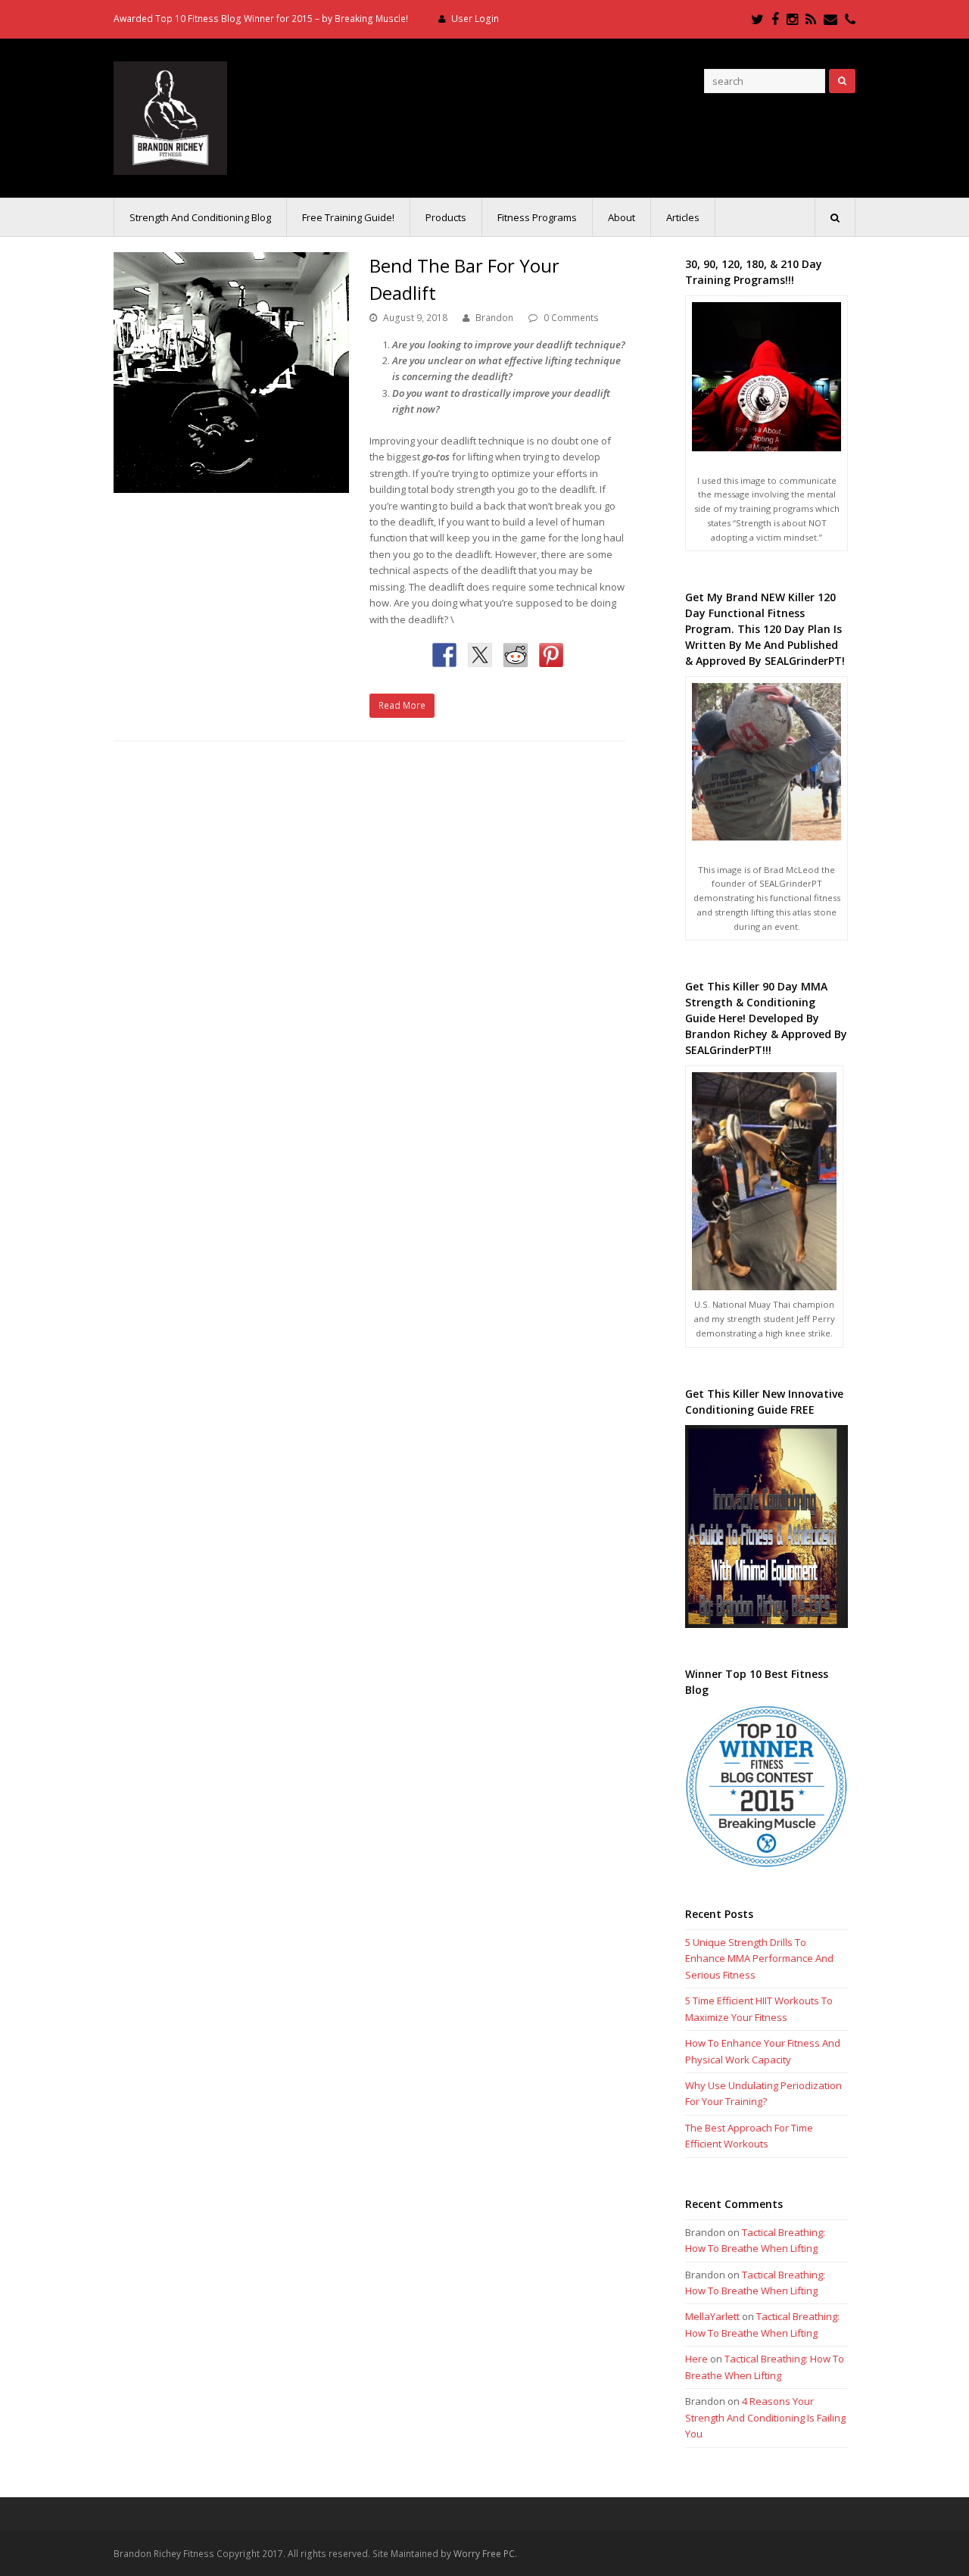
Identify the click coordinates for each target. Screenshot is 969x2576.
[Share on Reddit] (516, 655)
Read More (402, 705)
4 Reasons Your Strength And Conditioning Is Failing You (765, 2417)
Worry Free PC (484, 2554)
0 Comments (571, 318)
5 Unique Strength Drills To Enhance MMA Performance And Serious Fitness (759, 1959)
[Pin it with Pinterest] (551, 655)
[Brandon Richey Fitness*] (170, 117)
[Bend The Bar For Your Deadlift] (231, 373)
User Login (475, 19)
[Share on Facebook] (444, 655)
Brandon (494, 318)
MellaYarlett (712, 2316)
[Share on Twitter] (480, 655)
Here (696, 2359)
